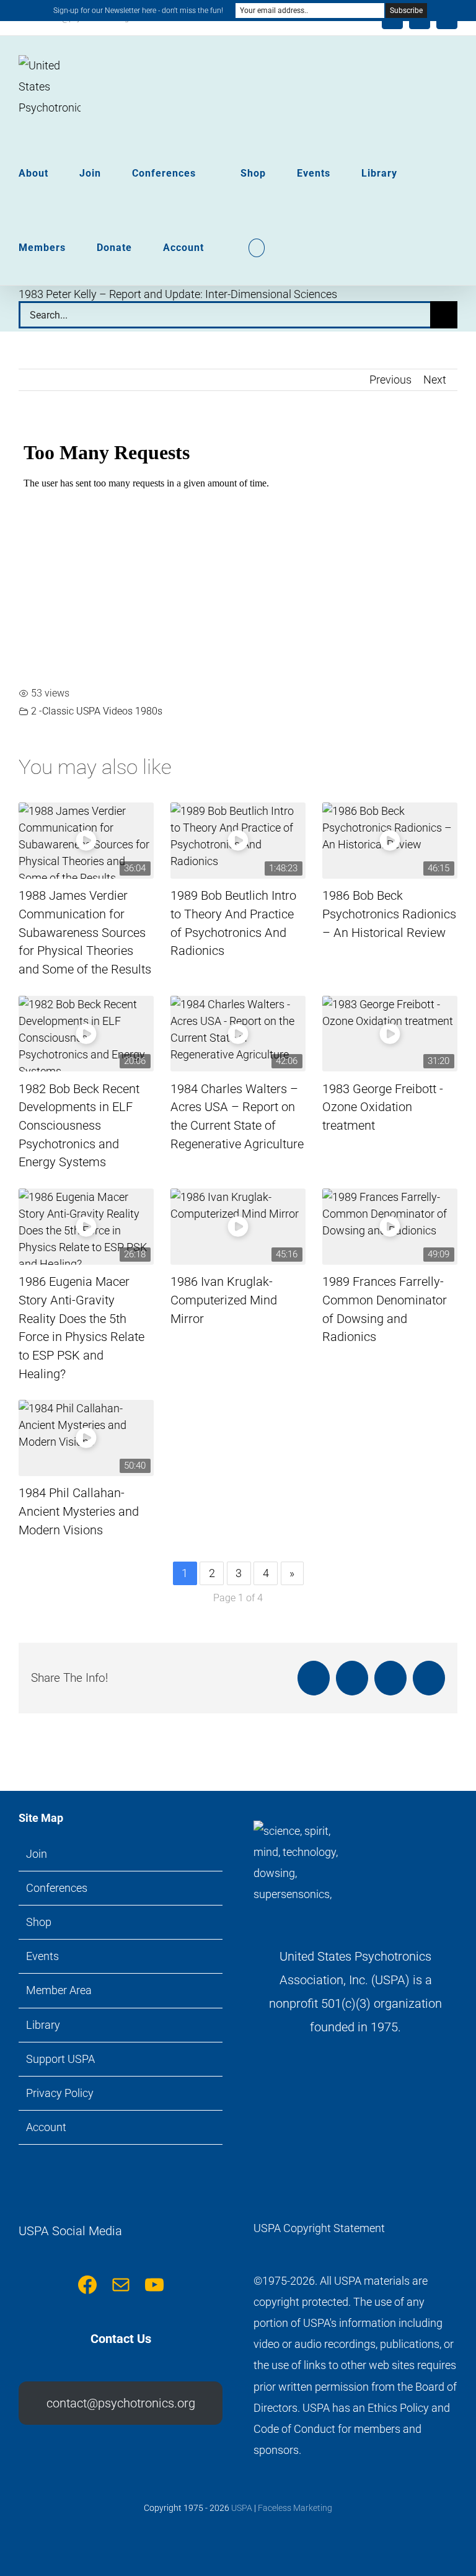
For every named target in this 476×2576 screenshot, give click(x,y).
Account (46, 2127)
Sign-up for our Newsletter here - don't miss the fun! (138, 11)
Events (42, 1956)
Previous (390, 380)
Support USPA (60, 2059)
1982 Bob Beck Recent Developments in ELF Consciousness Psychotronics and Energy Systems (79, 1126)
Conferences (57, 1888)
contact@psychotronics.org (121, 2403)
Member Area (59, 1990)
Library (43, 2025)
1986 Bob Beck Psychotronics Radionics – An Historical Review (389, 914)
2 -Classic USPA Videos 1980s (97, 711)
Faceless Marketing (295, 2508)
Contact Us (121, 2339)
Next (435, 380)
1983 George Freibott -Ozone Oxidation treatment (383, 1107)
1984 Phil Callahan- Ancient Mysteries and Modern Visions (79, 1511)
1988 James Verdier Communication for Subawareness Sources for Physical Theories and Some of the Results (85, 933)
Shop (39, 1922)
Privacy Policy (60, 2093)
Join (37, 1854)
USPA (242, 2508)
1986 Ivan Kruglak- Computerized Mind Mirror (224, 1300)
